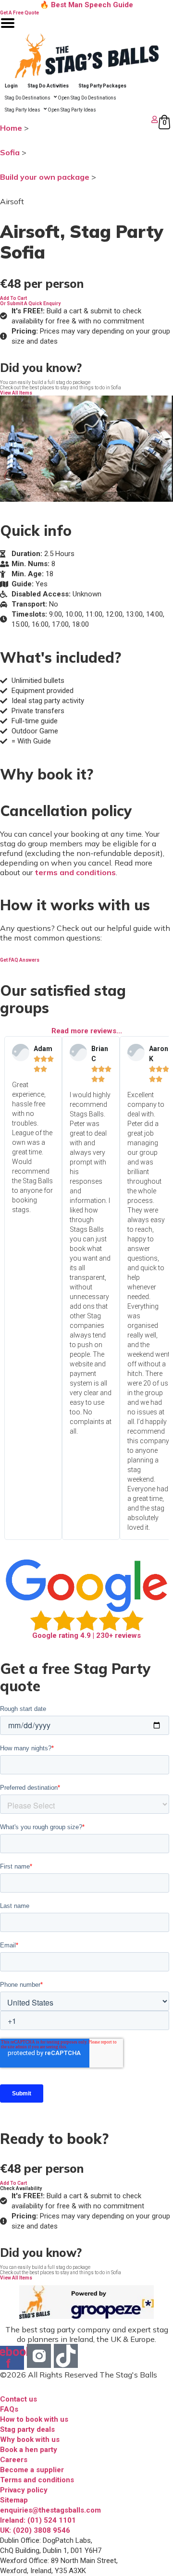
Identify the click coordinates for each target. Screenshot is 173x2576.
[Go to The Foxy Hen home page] (86, 56)
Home (11, 128)
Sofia (10, 152)
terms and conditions (75, 872)
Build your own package (45, 177)
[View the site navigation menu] (8, 29)
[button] (13, 298)
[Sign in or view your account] (80, 119)
